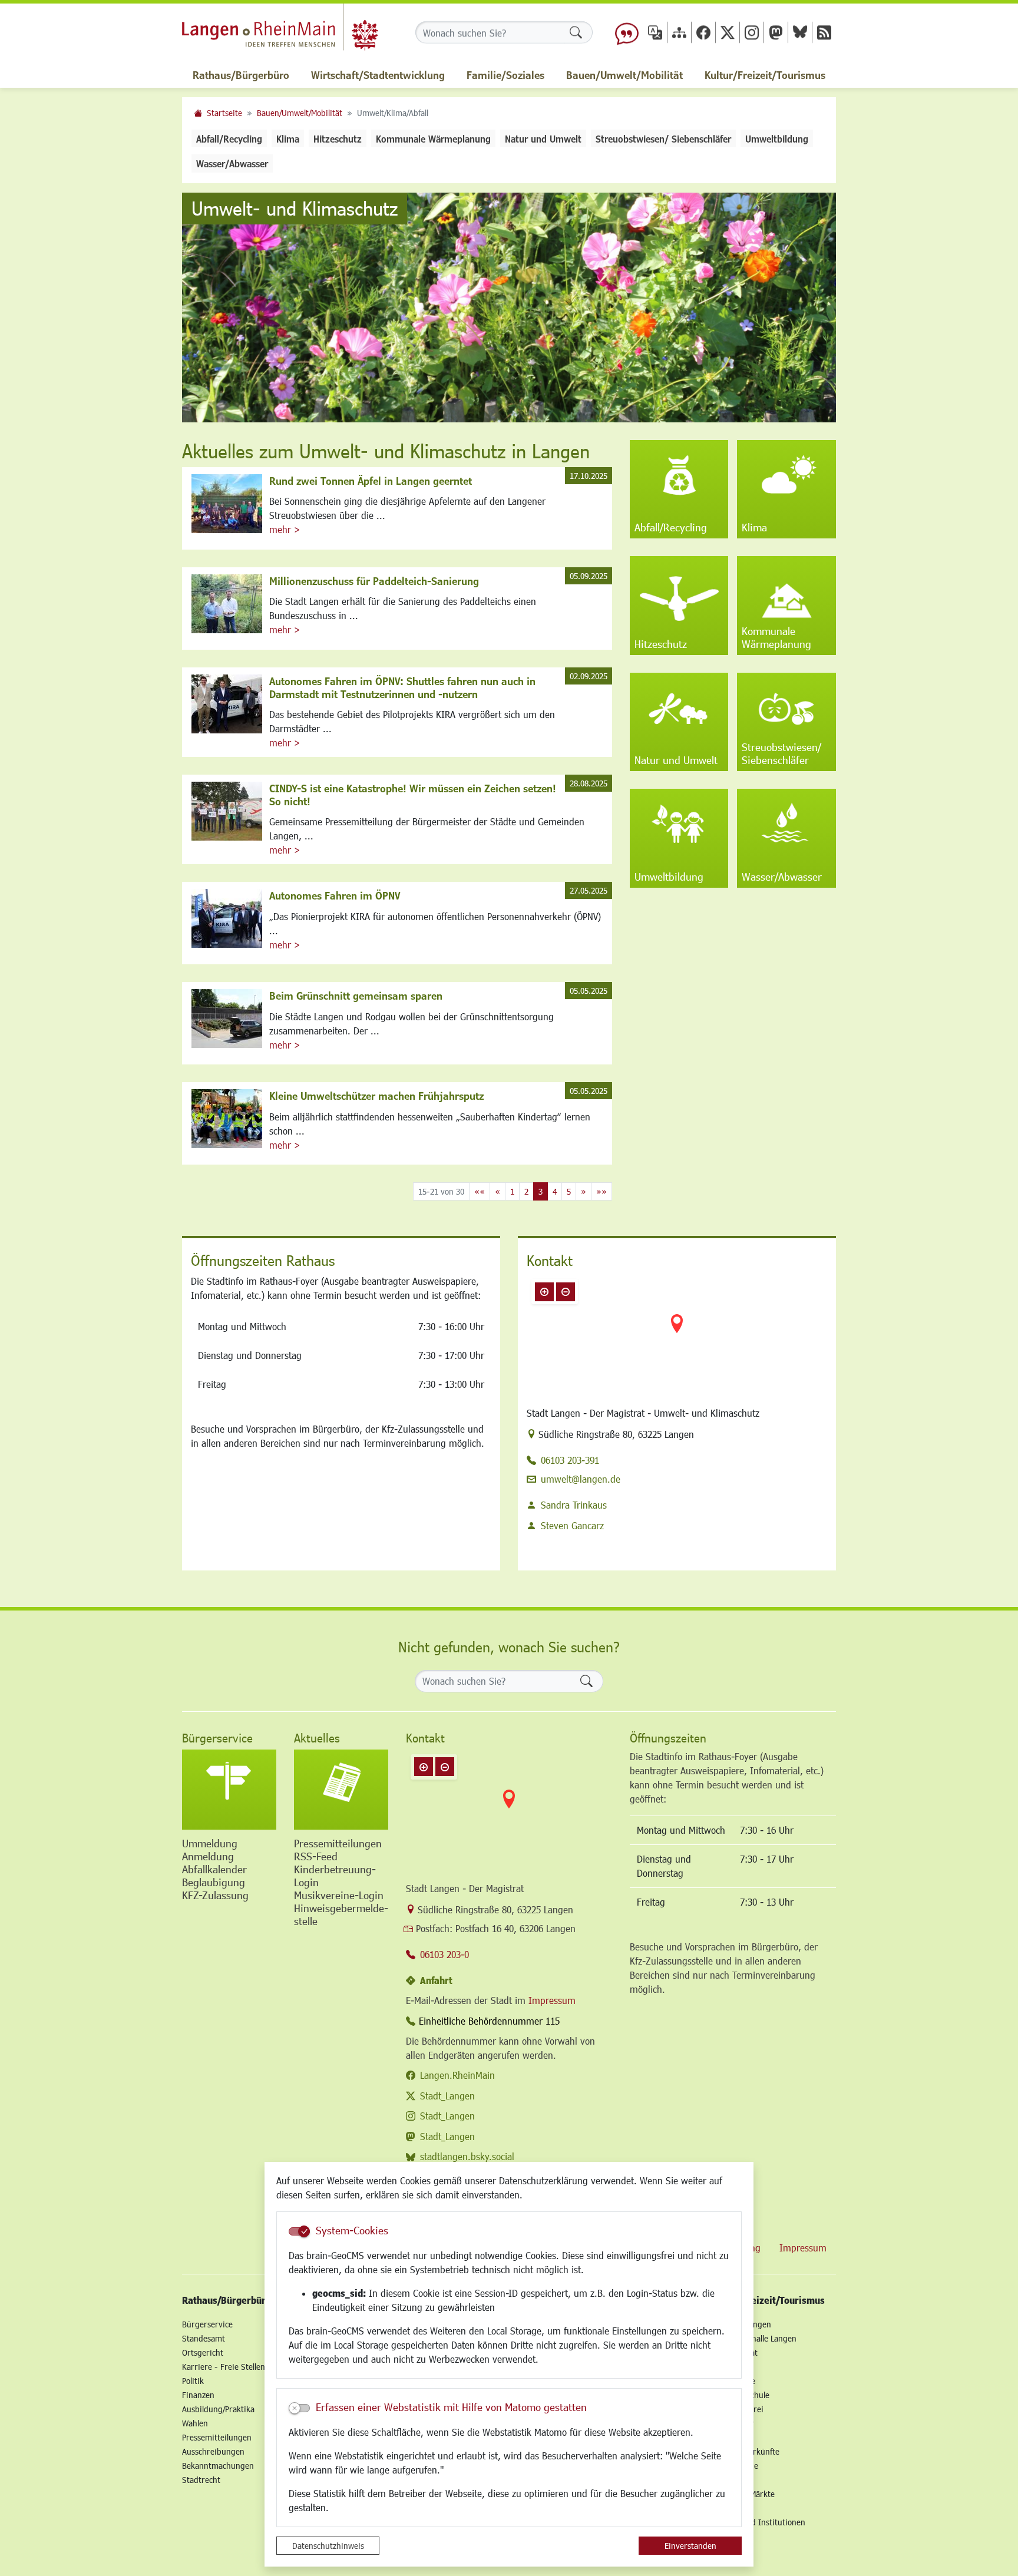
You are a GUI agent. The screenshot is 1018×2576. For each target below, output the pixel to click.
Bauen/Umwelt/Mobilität (300, 113)
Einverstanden (690, 2546)
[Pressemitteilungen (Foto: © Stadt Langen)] (341, 1790)
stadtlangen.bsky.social (467, 2156)
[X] (728, 32)
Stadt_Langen (447, 2096)
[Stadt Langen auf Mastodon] (776, 32)
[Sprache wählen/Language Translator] (655, 32)
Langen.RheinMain (457, 2075)
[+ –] (677, 1333)
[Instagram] (752, 32)
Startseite (224, 113)
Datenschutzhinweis (328, 2546)
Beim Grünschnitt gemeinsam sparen (356, 996)
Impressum (552, 2000)
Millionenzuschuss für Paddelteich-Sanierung (374, 581)
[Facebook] (703, 32)
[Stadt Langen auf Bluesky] (800, 32)
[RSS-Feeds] (824, 32)
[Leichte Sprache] (627, 32)
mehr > (285, 529)
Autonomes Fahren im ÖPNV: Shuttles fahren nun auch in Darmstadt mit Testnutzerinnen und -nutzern (402, 687)
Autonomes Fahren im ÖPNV (335, 895)
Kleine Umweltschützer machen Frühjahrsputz (376, 1096)
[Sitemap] (679, 32)
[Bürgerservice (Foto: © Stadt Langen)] (229, 1790)
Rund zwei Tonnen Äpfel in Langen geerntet (371, 481)
